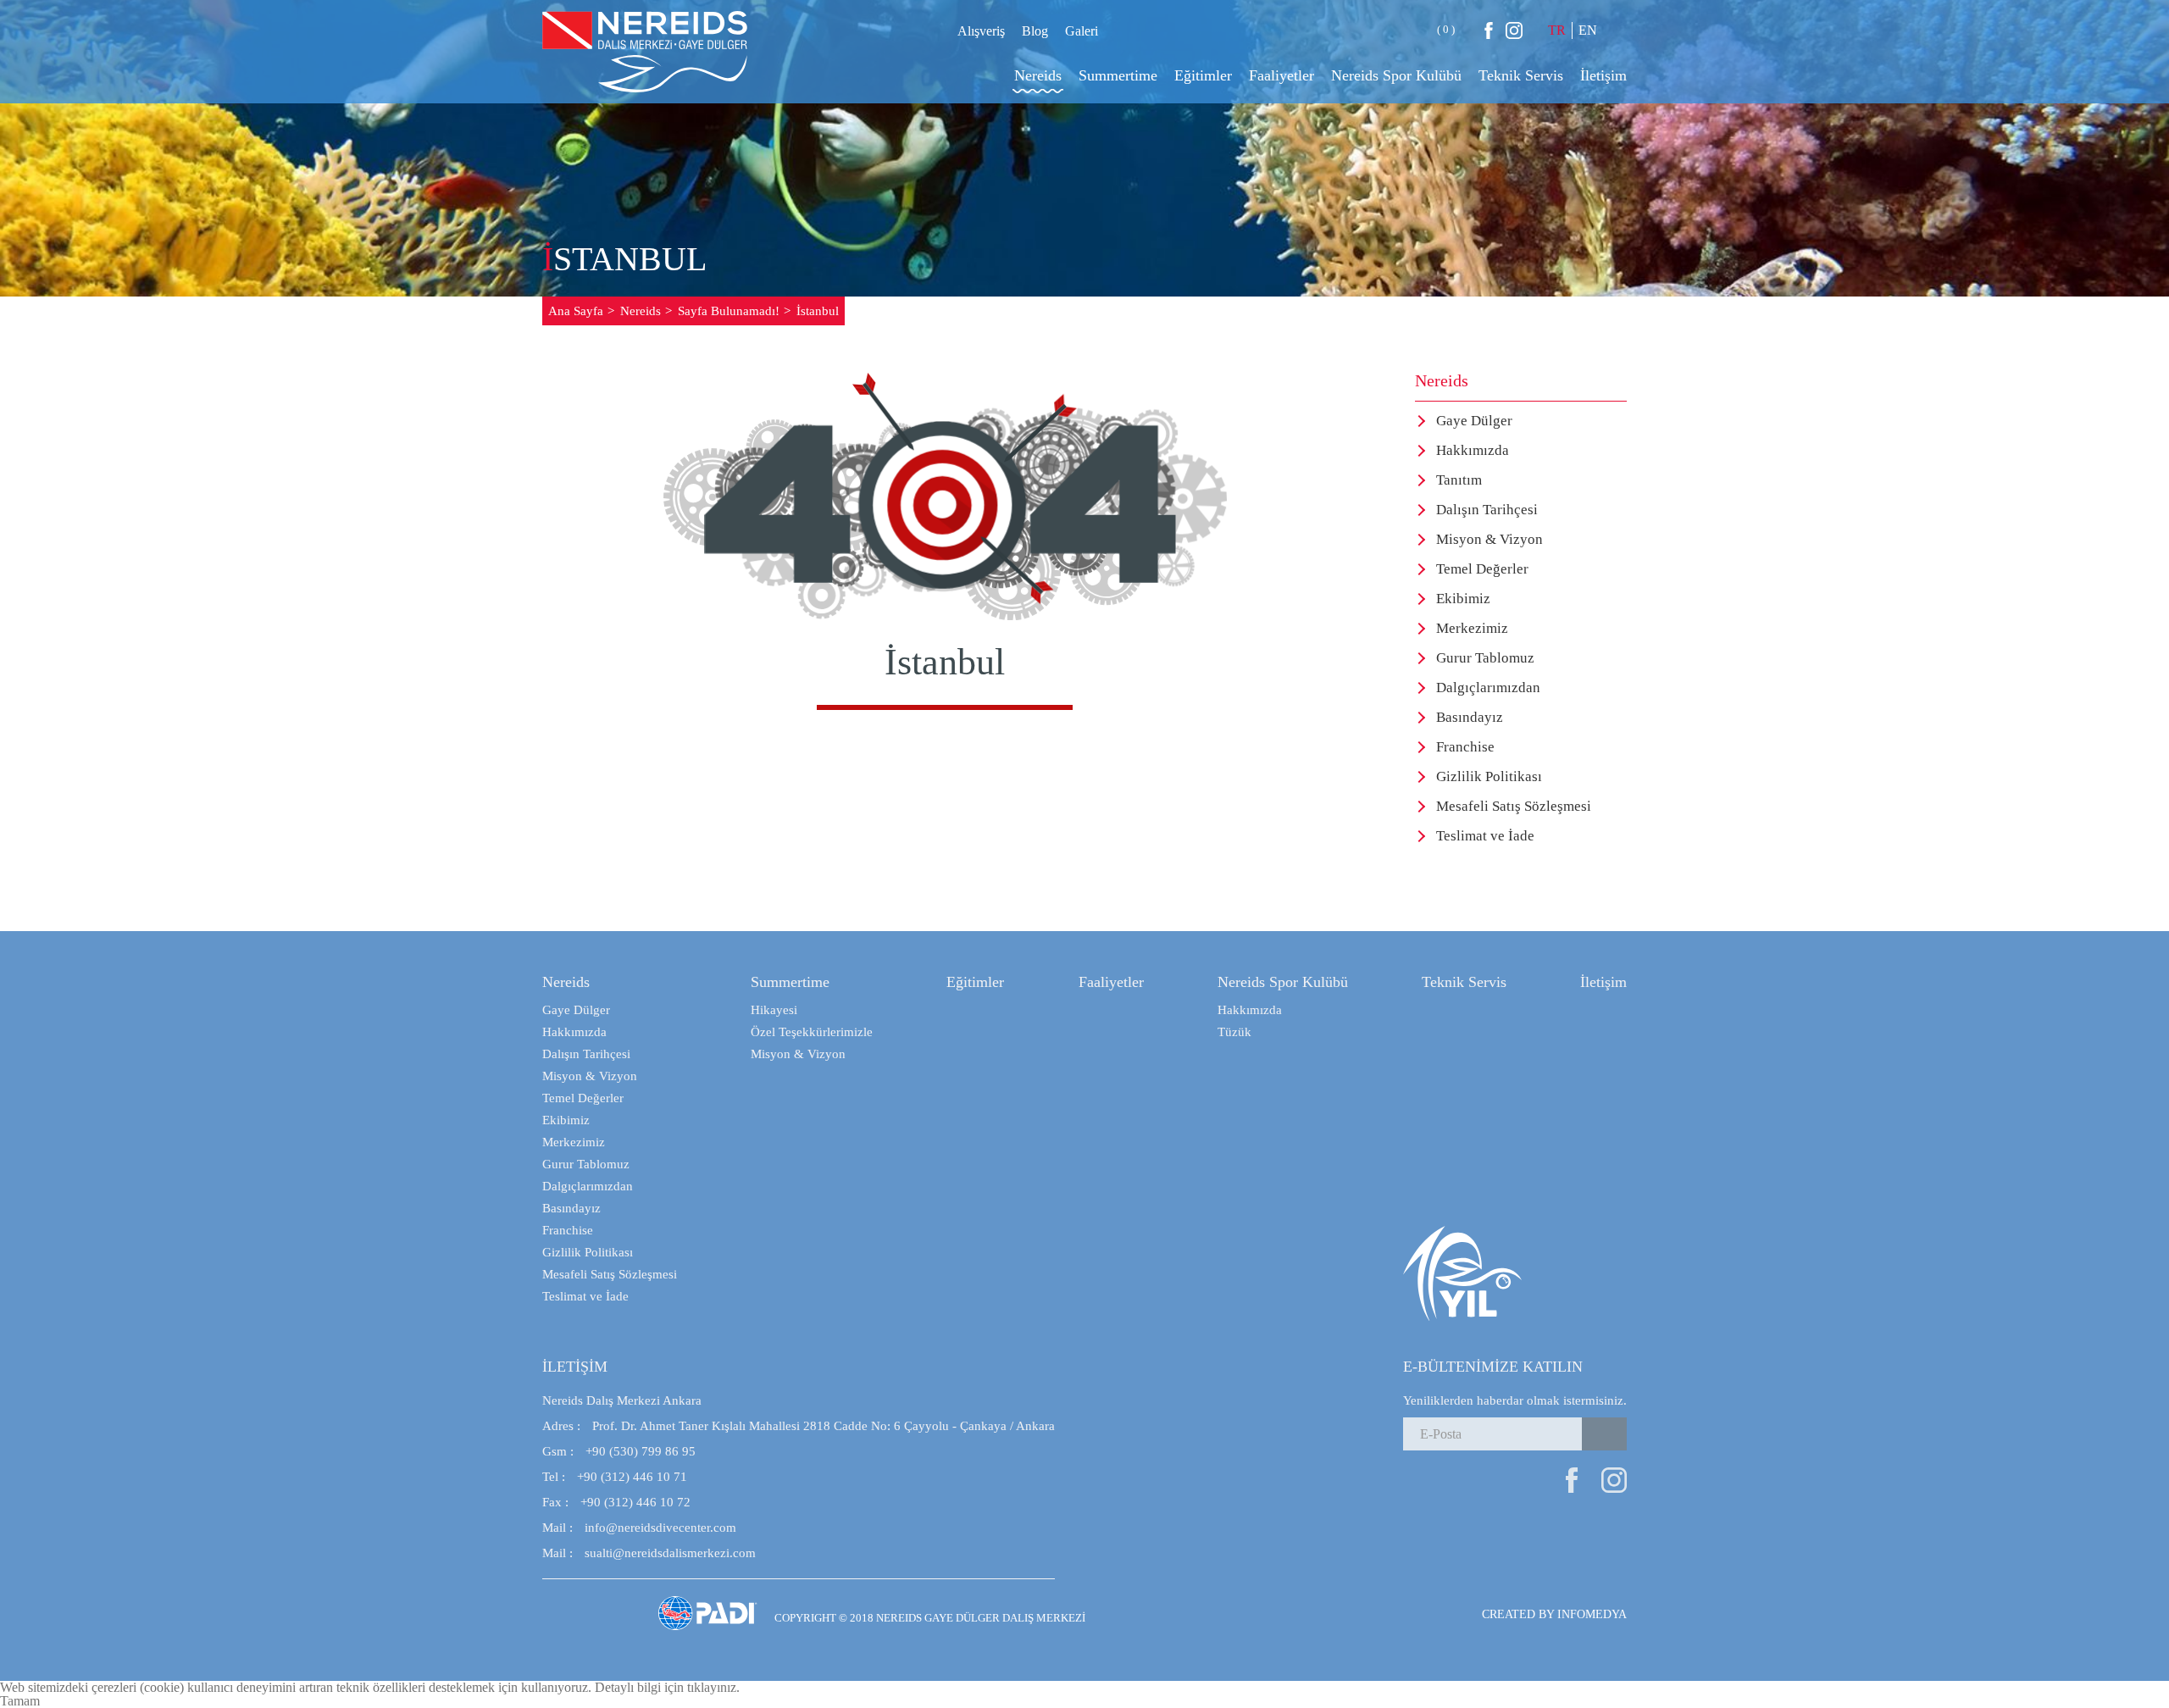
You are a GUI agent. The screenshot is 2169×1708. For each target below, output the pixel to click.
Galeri (1082, 31)
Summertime (790, 982)
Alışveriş (981, 31)
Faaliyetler (1111, 982)
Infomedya (1592, 1614)
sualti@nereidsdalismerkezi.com (649, 1553)
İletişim (1603, 982)
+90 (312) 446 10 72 (616, 1502)
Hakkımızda (1473, 450)
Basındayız (1470, 717)
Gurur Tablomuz (1485, 658)
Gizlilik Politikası (1489, 776)
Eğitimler (975, 982)
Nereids (566, 982)
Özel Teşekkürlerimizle (812, 1032)
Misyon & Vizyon (1489, 539)
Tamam (20, 1701)
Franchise (1465, 747)
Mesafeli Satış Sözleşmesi (1514, 806)
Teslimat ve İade (1485, 836)
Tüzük (1234, 1032)
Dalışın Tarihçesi (1487, 510)
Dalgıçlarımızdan (1488, 688)
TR (1557, 30)
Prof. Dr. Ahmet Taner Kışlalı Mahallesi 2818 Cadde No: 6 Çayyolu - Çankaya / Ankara (799, 1426)
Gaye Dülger (1474, 421)
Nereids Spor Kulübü (1283, 982)
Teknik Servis (1464, 982)
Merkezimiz (1472, 628)
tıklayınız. (713, 1687)
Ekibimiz (1463, 599)
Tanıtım (1459, 480)
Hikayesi (774, 1010)
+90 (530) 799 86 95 (619, 1451)
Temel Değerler (1482, 569)
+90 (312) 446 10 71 (615, 1477)
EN (1588, 30)
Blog (1035, 31)
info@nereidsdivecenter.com (639, 1528)
